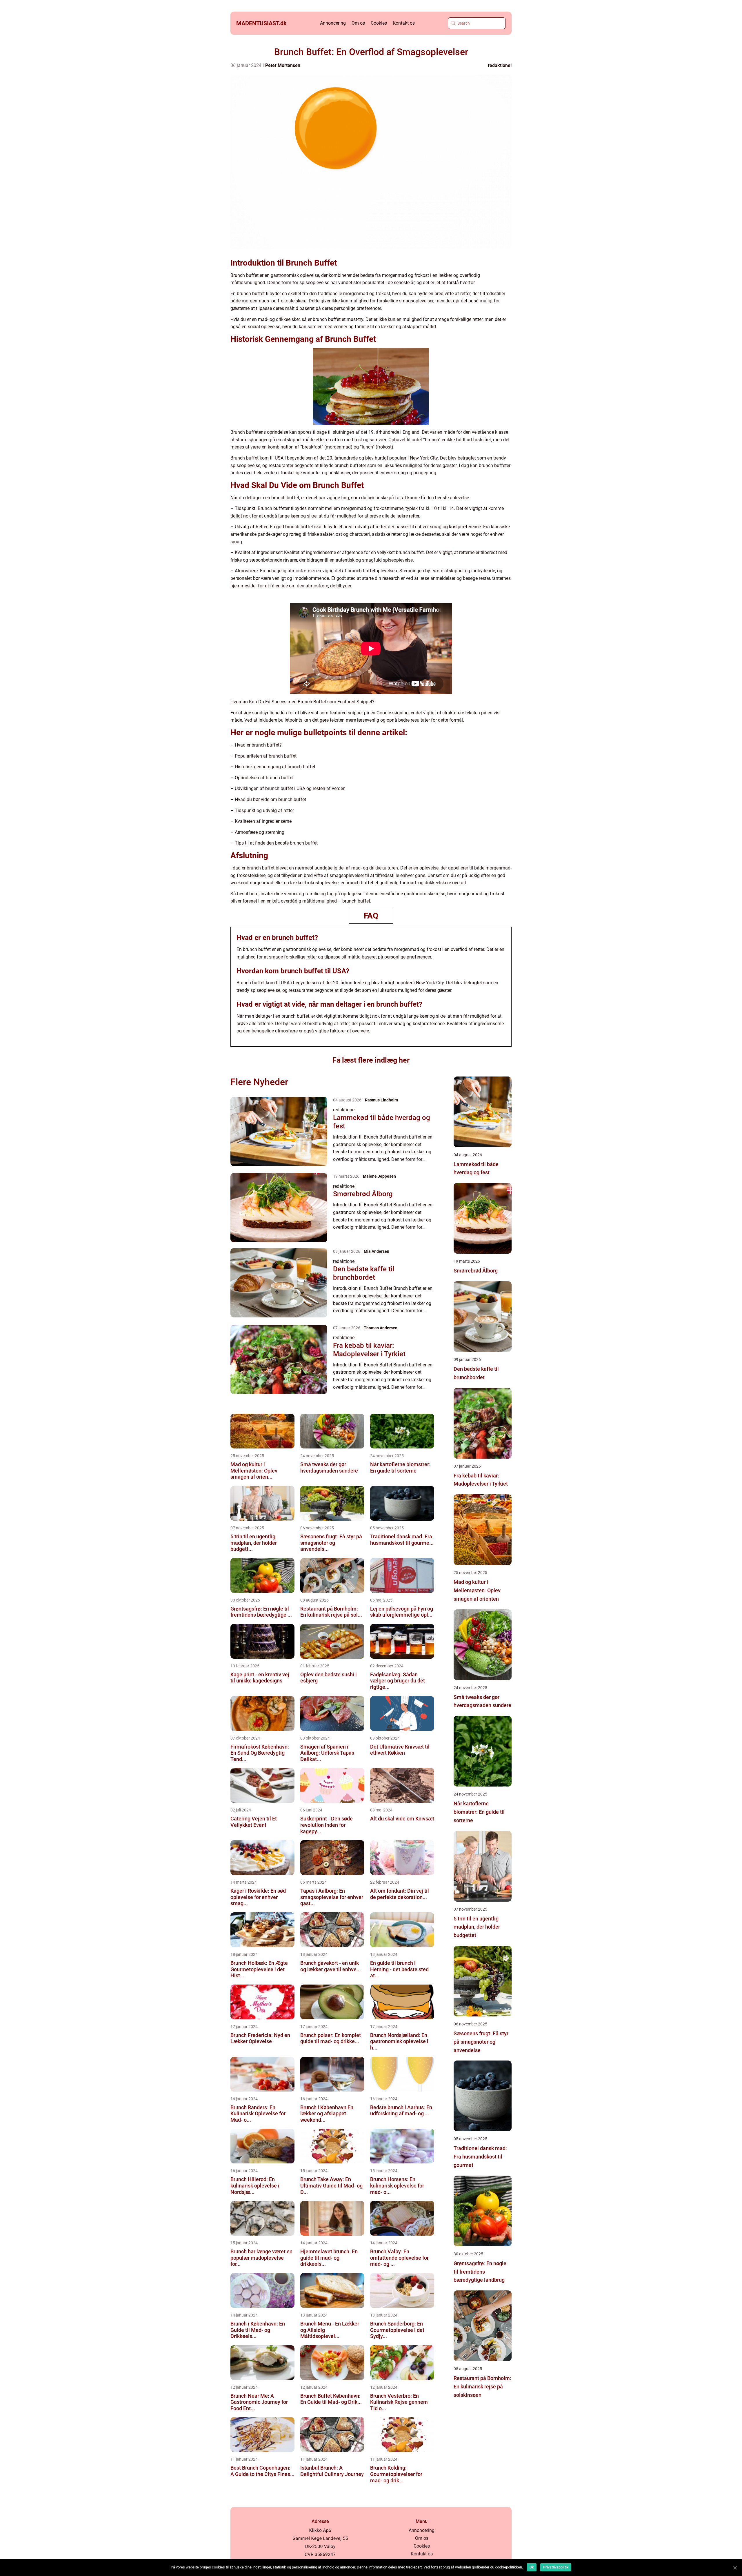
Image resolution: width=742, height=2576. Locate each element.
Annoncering (333, 23)
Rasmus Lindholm (381, 1100)
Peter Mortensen (283, 65)
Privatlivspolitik (556, 2567)
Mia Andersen (377, 1251)
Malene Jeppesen (379, 1176)
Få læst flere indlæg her (371, 1060)
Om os (358, 23)
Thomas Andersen (381, 1328)
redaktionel (500, 65)
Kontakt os (404, 23)
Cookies (379, 23)
